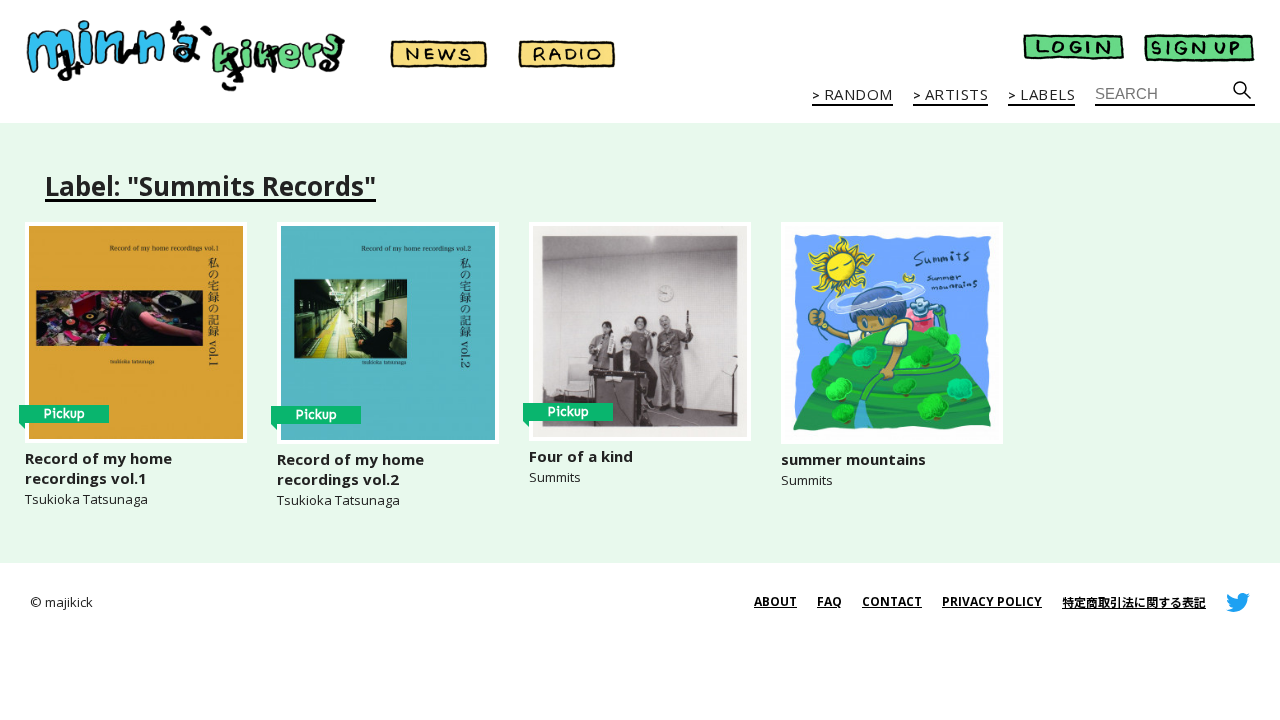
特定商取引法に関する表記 (1134, 602)
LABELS (1047, 95)
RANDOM (858, 95)
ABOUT (775, 601)
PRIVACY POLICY (992, 601)
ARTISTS (957, 95)
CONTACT (892, 601)
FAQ (829, 601)
